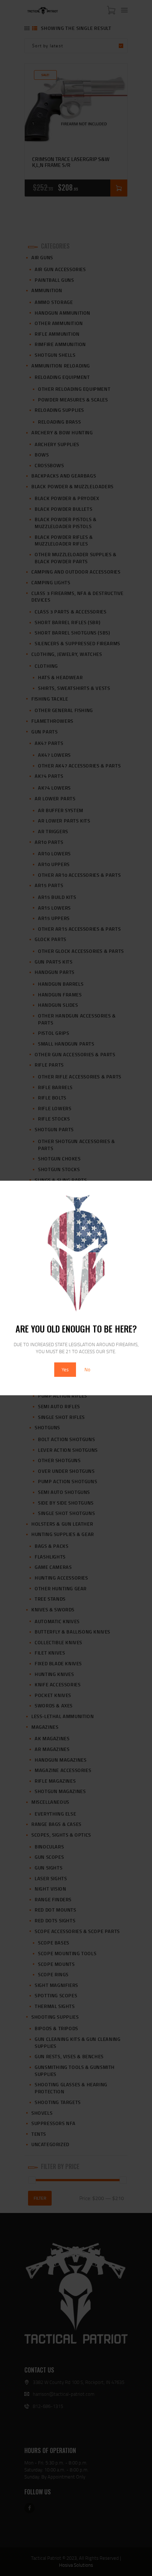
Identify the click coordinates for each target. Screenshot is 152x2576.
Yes (65, 1369)
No (87, 1369)
